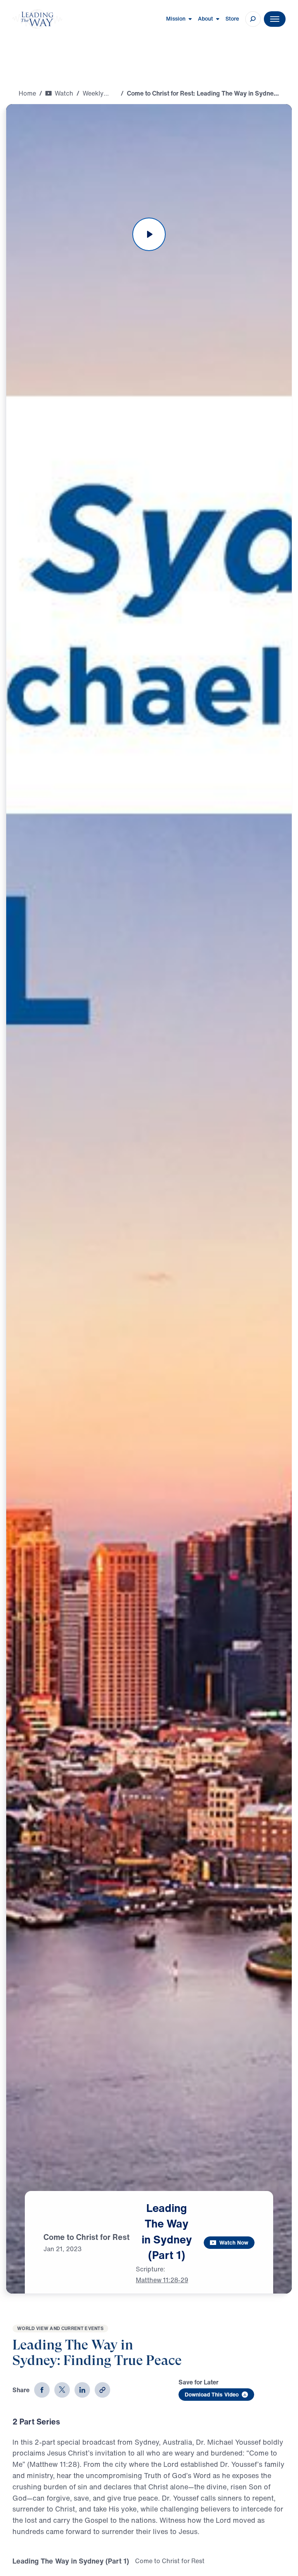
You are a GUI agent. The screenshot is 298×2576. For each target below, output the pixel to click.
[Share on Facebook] (42, 2390)
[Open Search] (253, 19)
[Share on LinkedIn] (82, 2390)
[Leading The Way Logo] (37, 19)
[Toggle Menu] (275, 19)
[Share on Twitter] (62, 2390)
